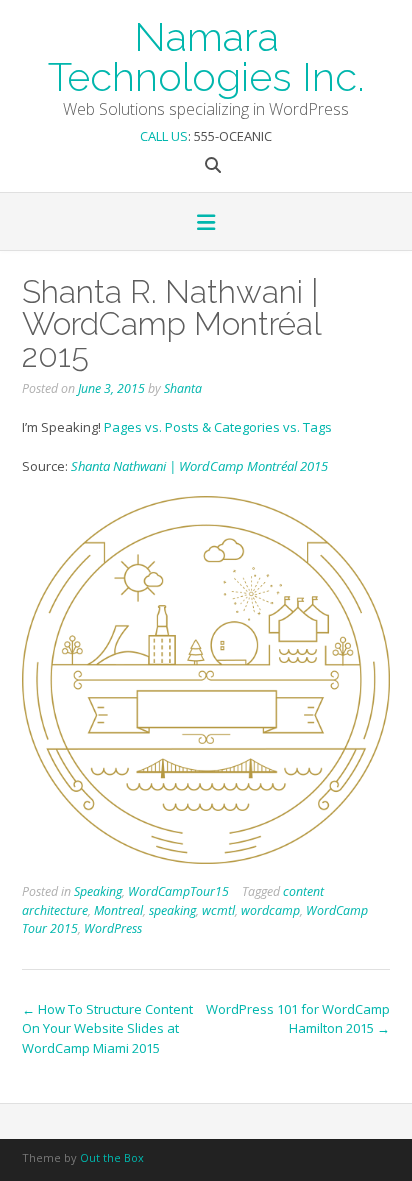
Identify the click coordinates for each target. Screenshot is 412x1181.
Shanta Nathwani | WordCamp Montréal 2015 (199, 466)
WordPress (113, 928)
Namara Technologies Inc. (206, 55)
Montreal (118, 910)
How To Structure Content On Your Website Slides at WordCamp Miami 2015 (107, 1028)
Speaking (98, 891)
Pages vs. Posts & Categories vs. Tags (218, 427)
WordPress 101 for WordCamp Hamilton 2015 (298, 1019)
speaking (172, 910)
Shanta (183, 388)
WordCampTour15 (178, 891)
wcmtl (218, 910)
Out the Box (112, 1157)
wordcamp (270, 910)
